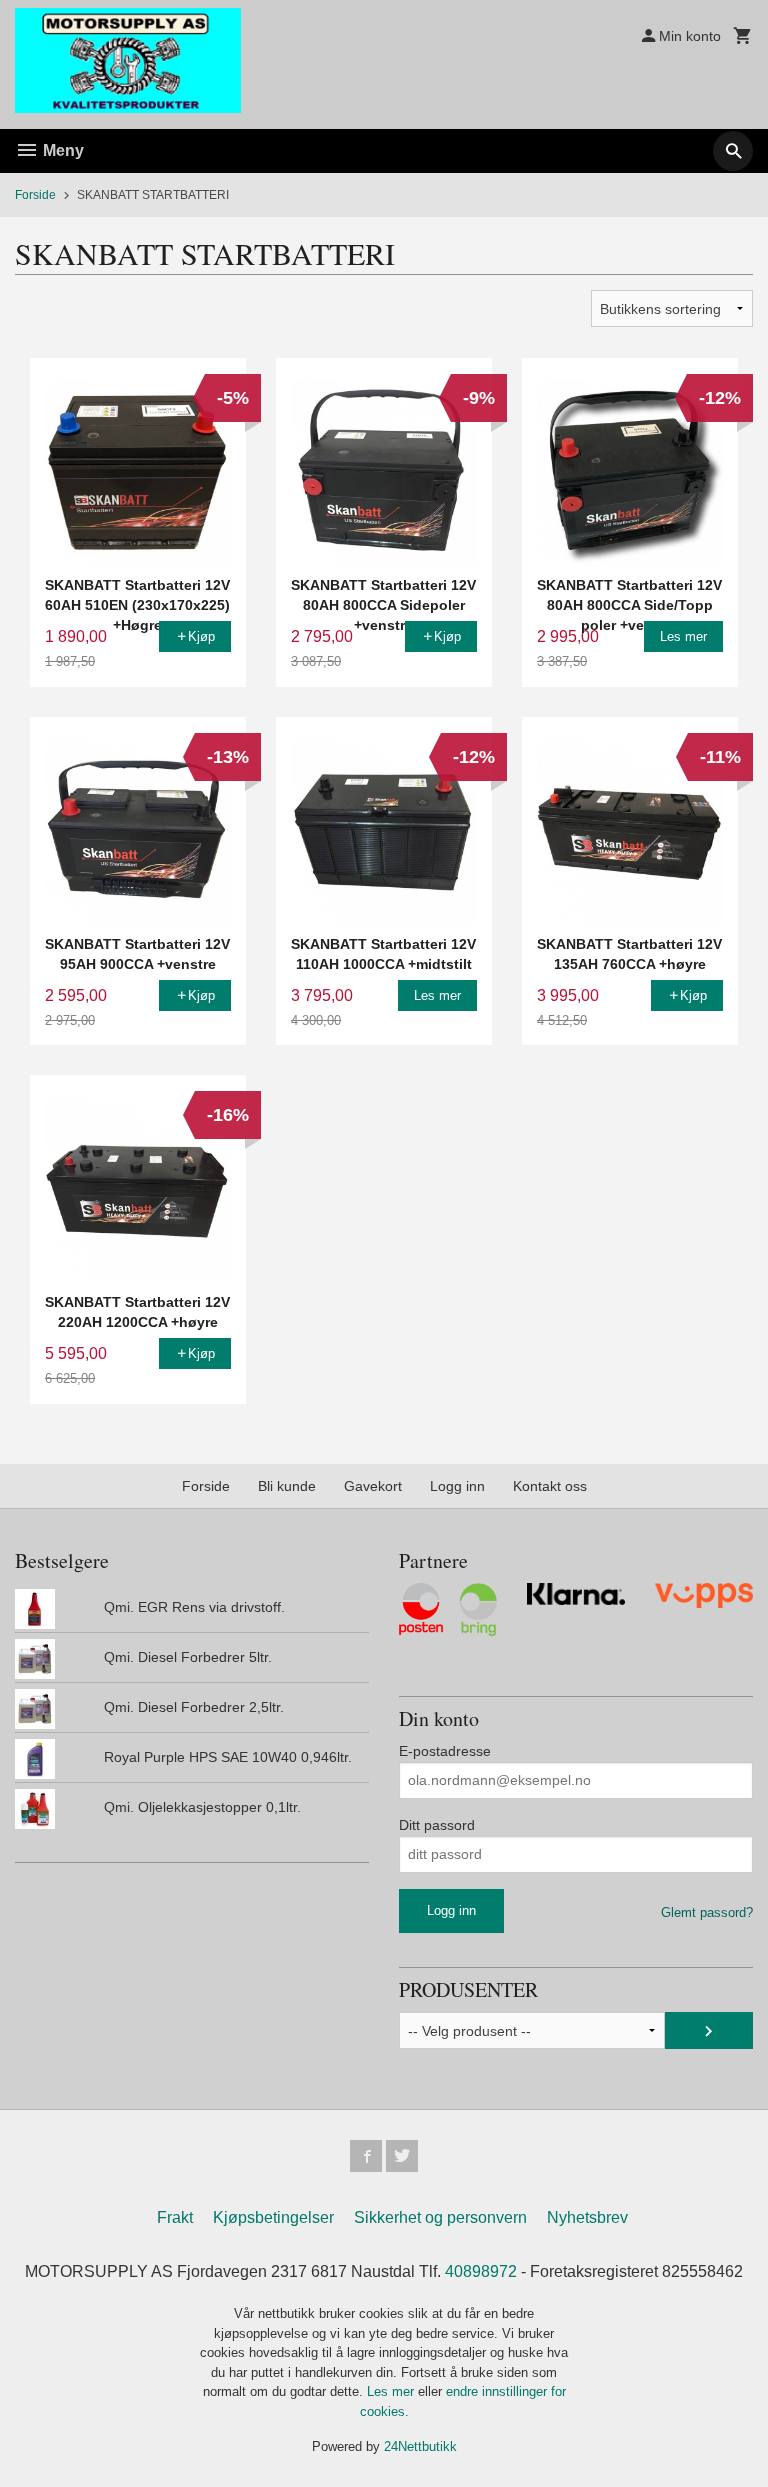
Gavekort (373, 1486)
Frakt (175, 2217)
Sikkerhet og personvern (440, 2217)
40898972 (481, 2271)
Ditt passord (437, 1825)
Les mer (392, 2391)
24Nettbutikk (420, 2446)
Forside (35, 195)
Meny (61, 150)
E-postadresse (445, 1751)
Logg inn (457, 1486)
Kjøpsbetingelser (273, 2217)
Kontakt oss (550, 1486)
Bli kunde (287, 1486)
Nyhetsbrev (587, 2217)
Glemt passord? (707, 1912)
